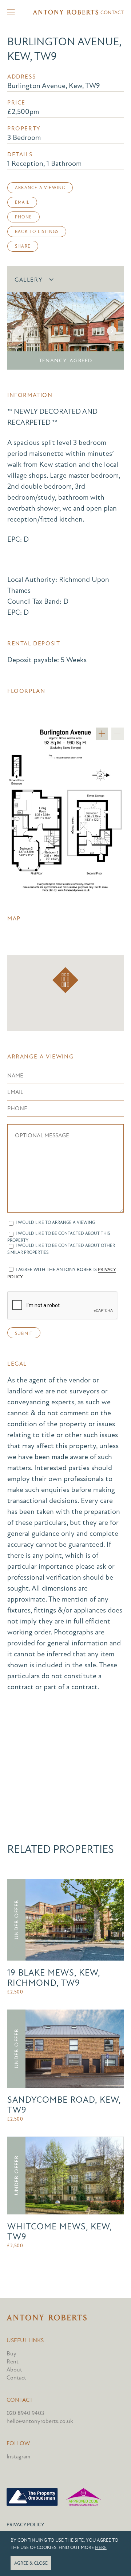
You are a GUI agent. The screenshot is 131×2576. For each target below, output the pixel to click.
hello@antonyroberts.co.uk (40, 2421)
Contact (112, 13)
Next (112, 331)
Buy (11, 2354)
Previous (19, 331)
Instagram (18, 2457)
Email (22, 202)
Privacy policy (25, 2525)
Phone (23, 217)
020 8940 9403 (25, 2413)
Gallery (29, 280)
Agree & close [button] (31, 2563)
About (14, 2370)
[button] (65, 980)
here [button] (101, 2548)
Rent (13, 2362)
